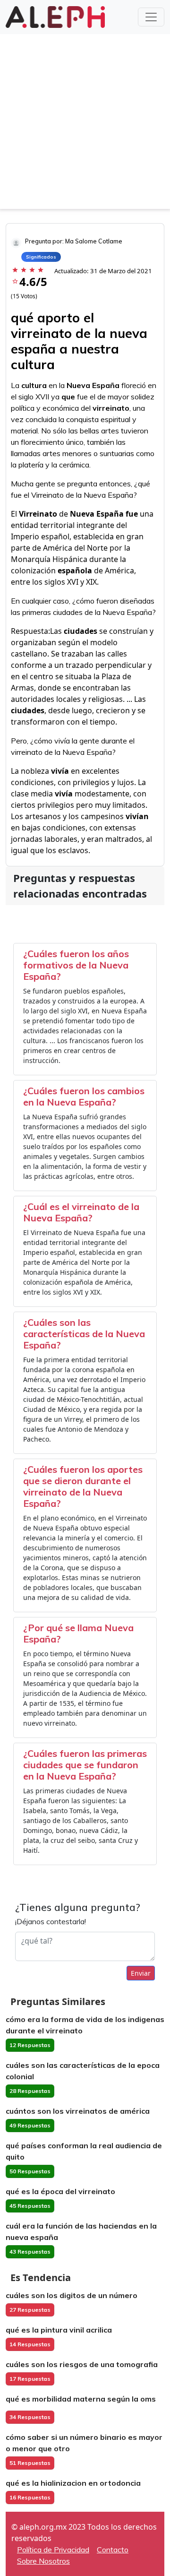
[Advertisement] (85, 124)
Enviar (141, 1973)
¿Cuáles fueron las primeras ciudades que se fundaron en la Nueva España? (85, 1765)
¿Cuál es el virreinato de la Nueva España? (81, 1212)
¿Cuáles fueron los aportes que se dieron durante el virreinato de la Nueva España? (83, 1486)
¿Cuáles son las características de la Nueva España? (84, 1334)
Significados (41, 257)
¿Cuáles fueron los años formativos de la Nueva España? (76, 965)
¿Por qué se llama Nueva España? (78, 1633)
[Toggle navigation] (151, 17)
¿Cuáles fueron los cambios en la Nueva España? (84, 1096)
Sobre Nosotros (43, 2561)
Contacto (113, 2550)
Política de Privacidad (53, 2550)
